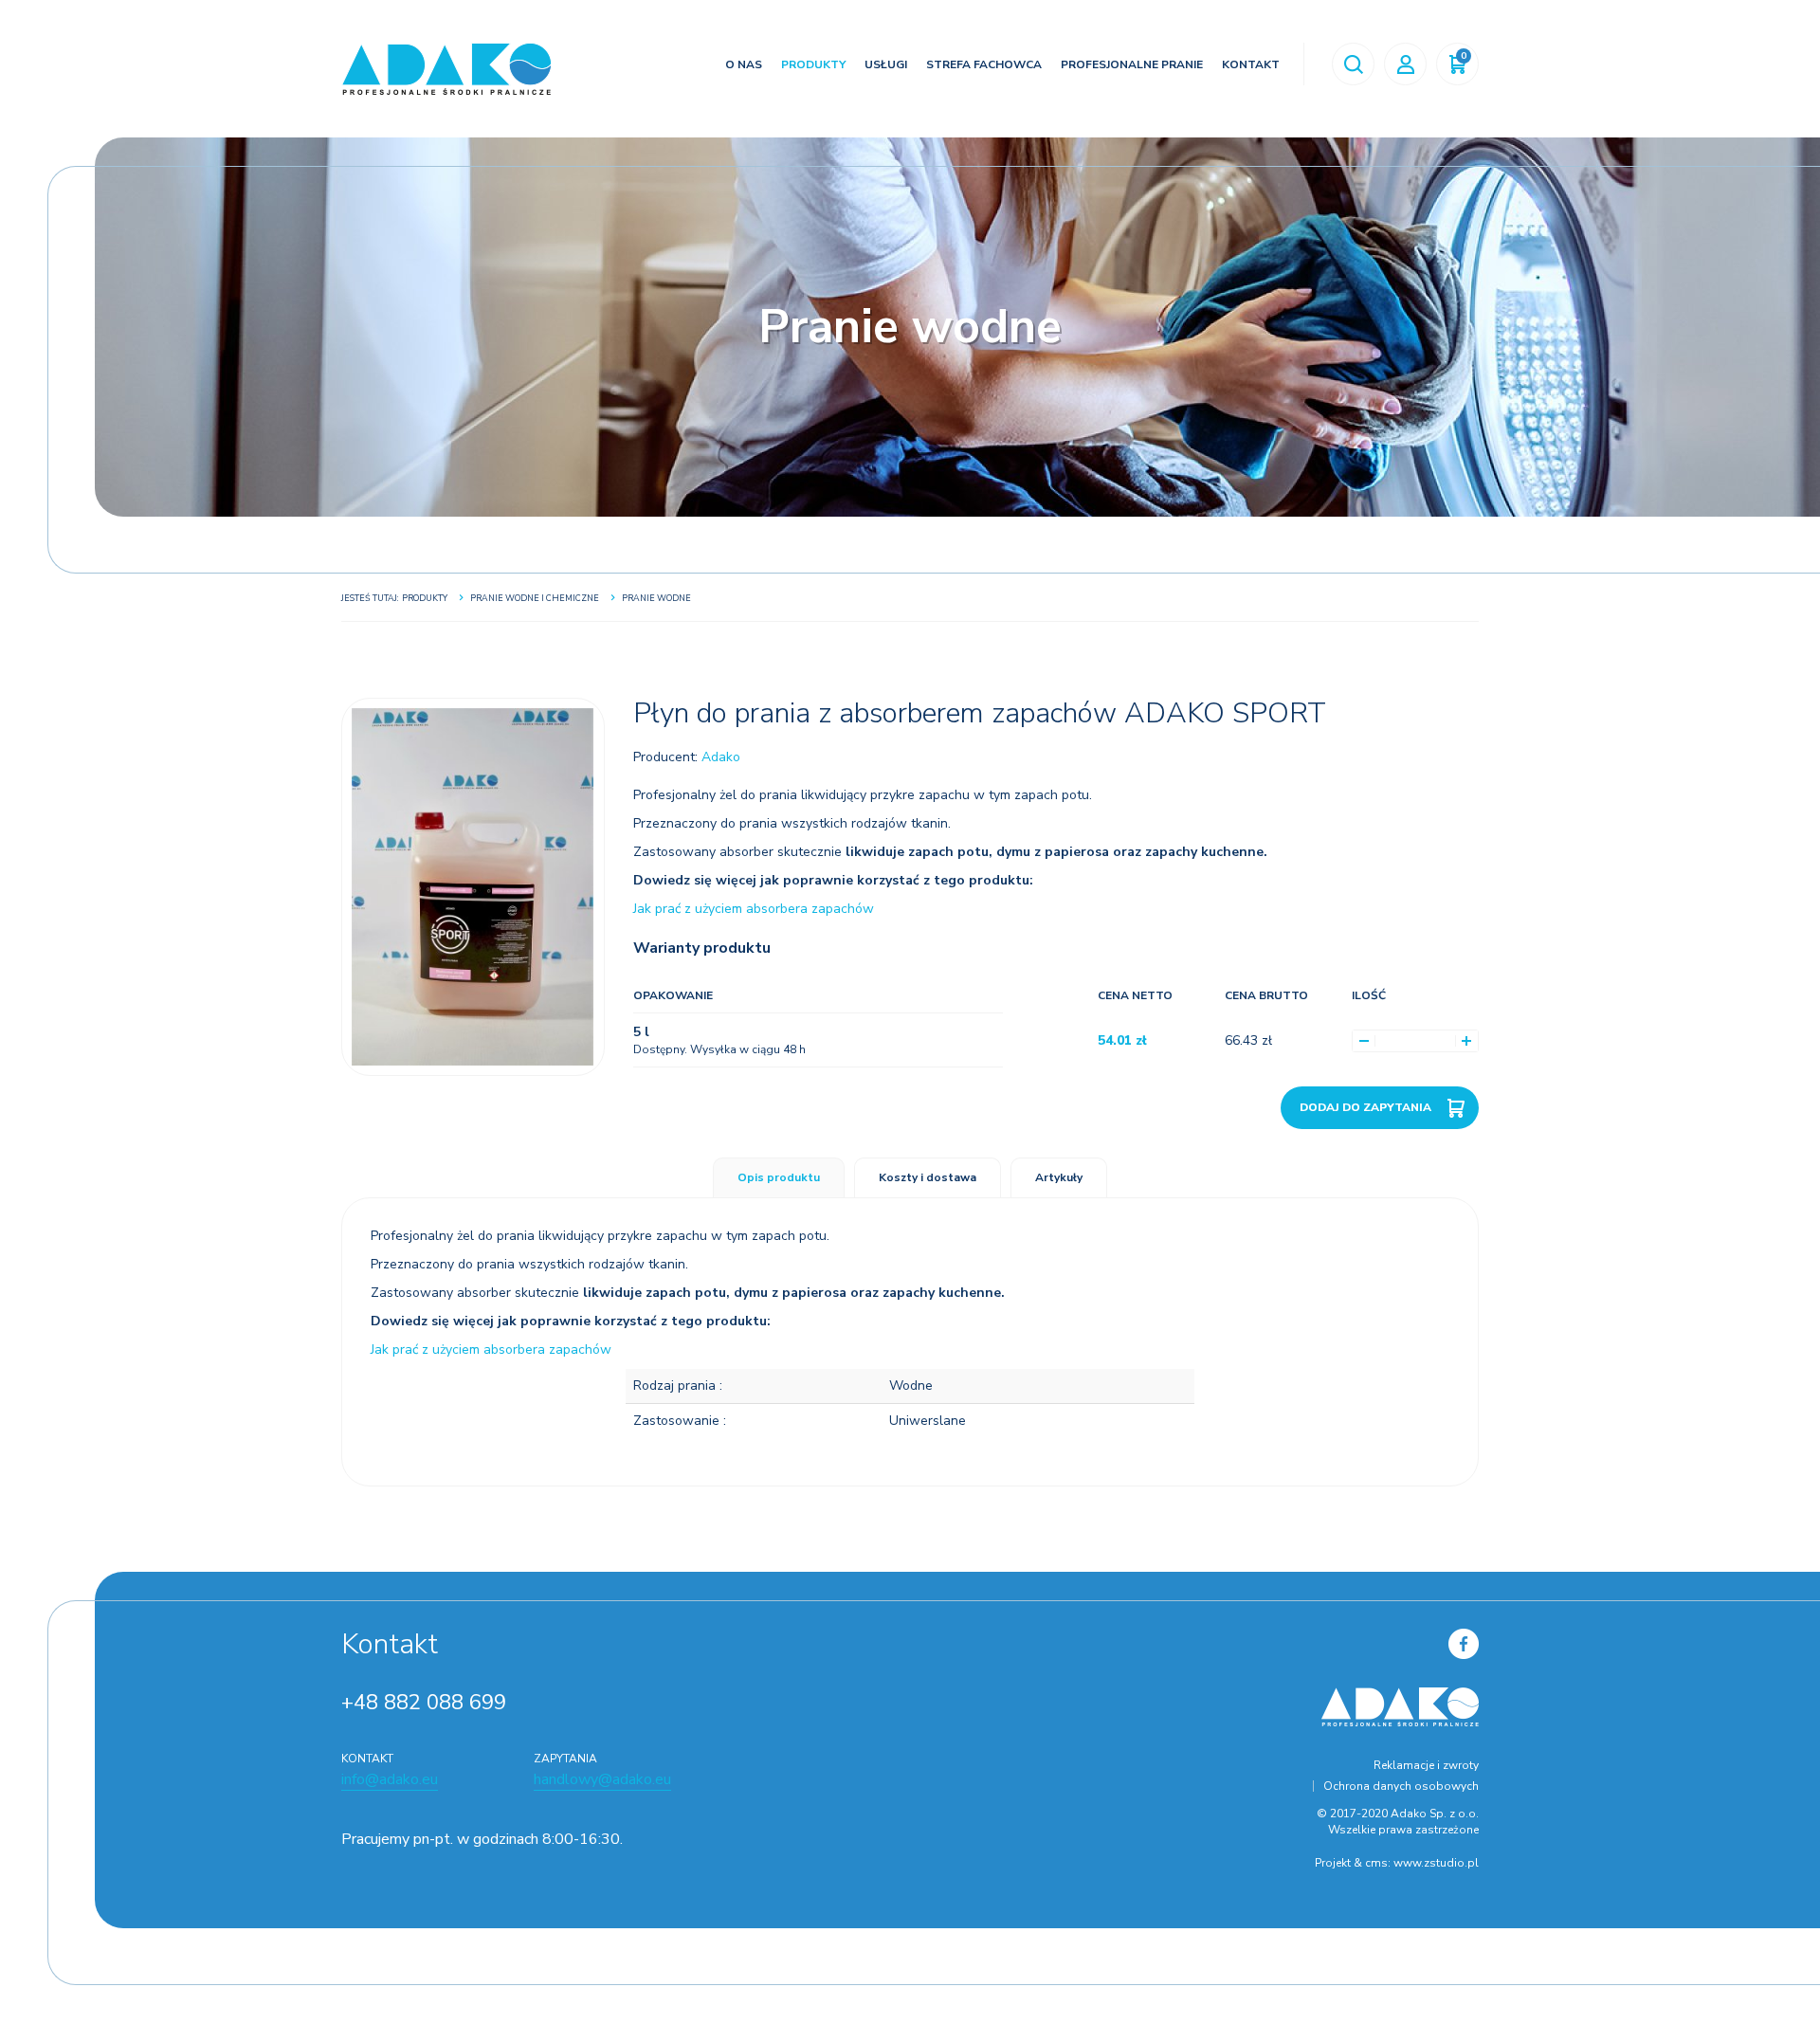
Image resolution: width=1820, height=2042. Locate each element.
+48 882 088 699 (424, 1703)
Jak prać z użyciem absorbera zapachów (754, 909)
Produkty (813, 64)
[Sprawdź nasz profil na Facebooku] (1464, 1643)
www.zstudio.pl (1436, 1863)
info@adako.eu (390, 1779)
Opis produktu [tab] (779, 1177)
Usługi (886, 64)
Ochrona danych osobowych (1401, 1786)
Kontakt (1251, 64)
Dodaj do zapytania (1365, 1107)
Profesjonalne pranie (1132, 64)
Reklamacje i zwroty (1426, 1765)
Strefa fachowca (984, 64)
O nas (744, 64)
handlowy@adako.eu (602, 1779)
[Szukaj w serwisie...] (1353, 64)
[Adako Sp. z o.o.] (446, 69)
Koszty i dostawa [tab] (928, 1177)
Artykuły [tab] (1059, 1177)
